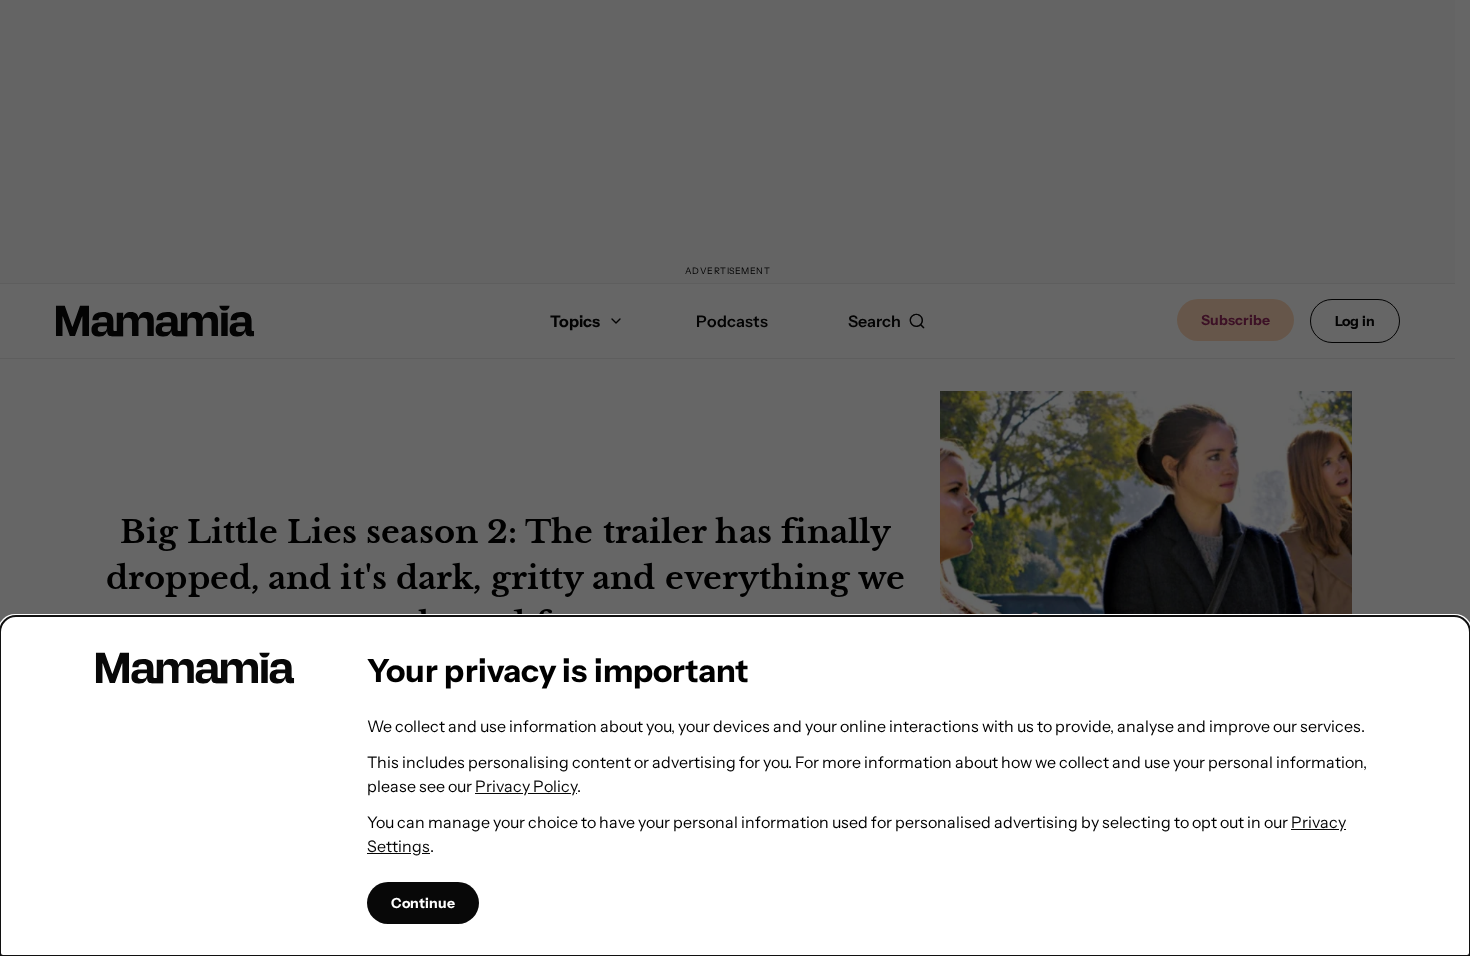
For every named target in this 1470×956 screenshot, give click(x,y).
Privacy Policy (526, 786)
